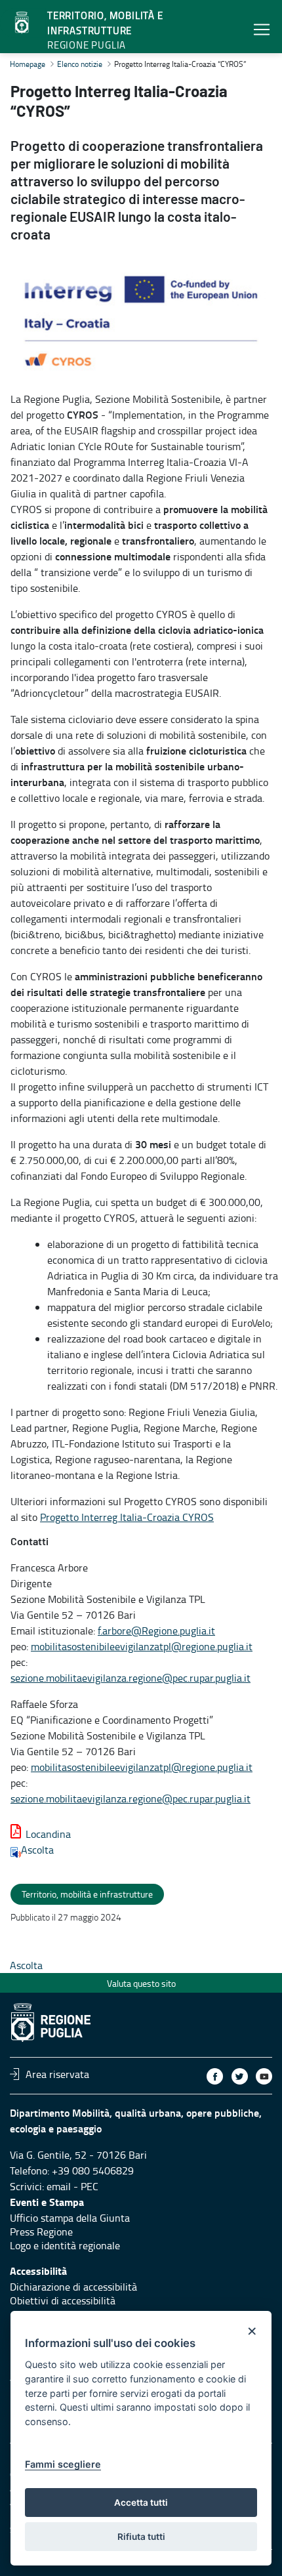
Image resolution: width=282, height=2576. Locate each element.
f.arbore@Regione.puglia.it (156, 1631)
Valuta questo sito (141, 1983)
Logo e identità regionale (65, 2245)
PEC (90, 2186)
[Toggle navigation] (262, 29)
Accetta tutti (141, 2503)
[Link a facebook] (215, 2076)
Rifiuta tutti (141, 2537)
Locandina (48, 1834)
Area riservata (57, 2074)
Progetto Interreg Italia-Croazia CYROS (127, 1517)
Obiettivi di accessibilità (63, 2300)
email (59, 2186)
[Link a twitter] (240, 2076)
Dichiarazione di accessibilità (73, 2287)
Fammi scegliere (63, 2464)
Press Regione (41, 2232)
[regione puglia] (23, 23)
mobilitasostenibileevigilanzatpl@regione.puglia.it (142, 1646)
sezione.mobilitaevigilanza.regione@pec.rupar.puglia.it (131, 1678)
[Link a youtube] (264, 2076)
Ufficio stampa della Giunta (70, 2218)
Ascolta (37, 1850)
